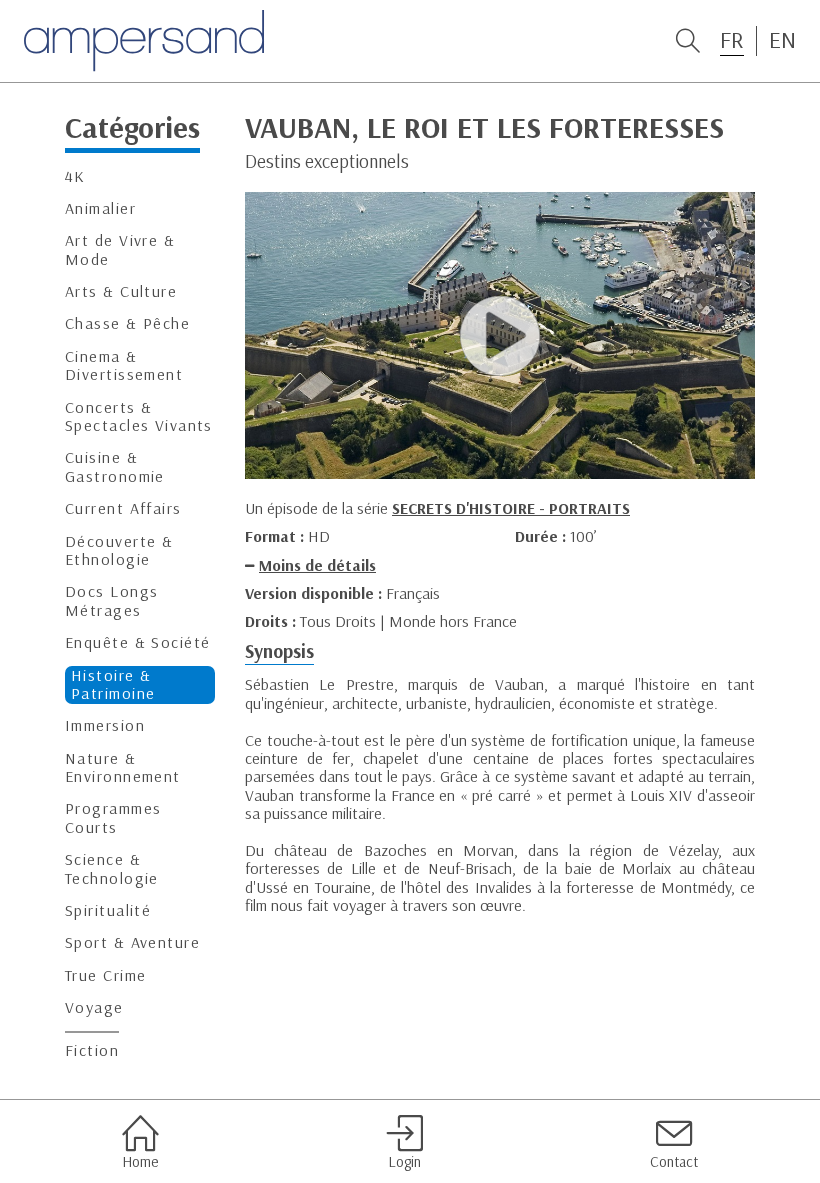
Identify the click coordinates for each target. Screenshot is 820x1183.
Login (404, 1161)
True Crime (105, 975)
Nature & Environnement (123, 767)
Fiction (92, 1050)
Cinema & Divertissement (124, 365)
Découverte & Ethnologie (119, 550)
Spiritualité (108, 910)
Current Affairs (123, 508)
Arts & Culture (121, 291)
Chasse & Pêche (127, 323)
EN (782, 40)
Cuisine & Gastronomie (115, 466)
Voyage (94, 1007)
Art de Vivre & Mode (120, 249)
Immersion (105, 725)
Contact (674, 1161)
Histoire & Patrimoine (113, 684)
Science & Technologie (112, 868)
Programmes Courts (113, 817)
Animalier (100, 208)
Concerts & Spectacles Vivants (139, 416)
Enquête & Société (137, 642)
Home (140, 1161)
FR (732, 40)
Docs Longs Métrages (111, 600)
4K (75, 176)
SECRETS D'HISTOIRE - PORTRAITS (511, 508)
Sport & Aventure (132, 942)
